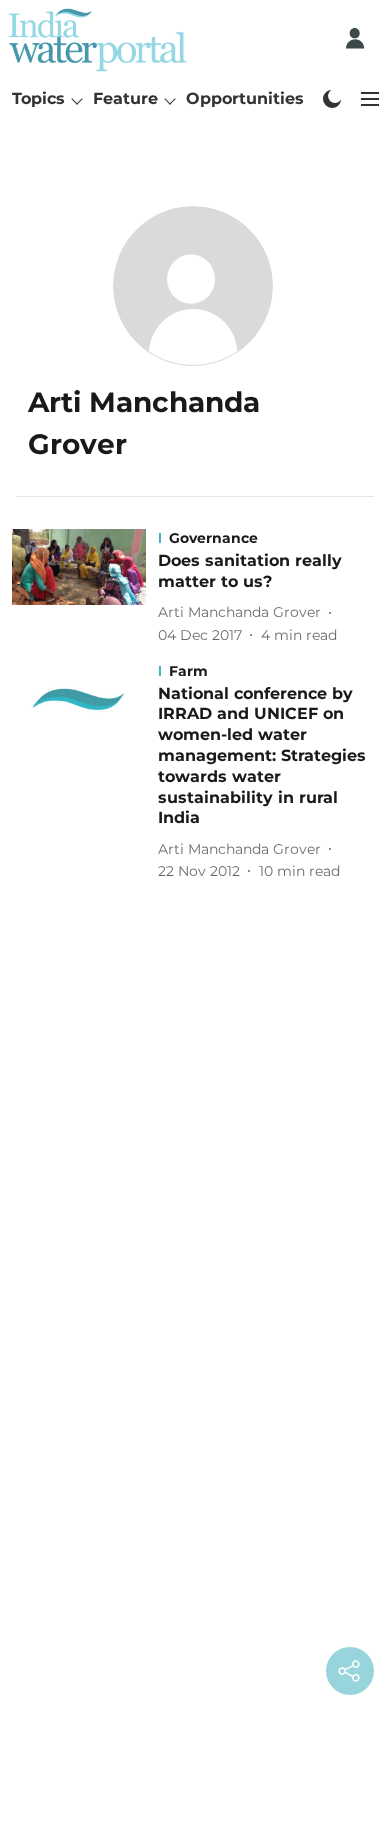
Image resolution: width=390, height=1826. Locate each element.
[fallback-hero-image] (85, 587)
